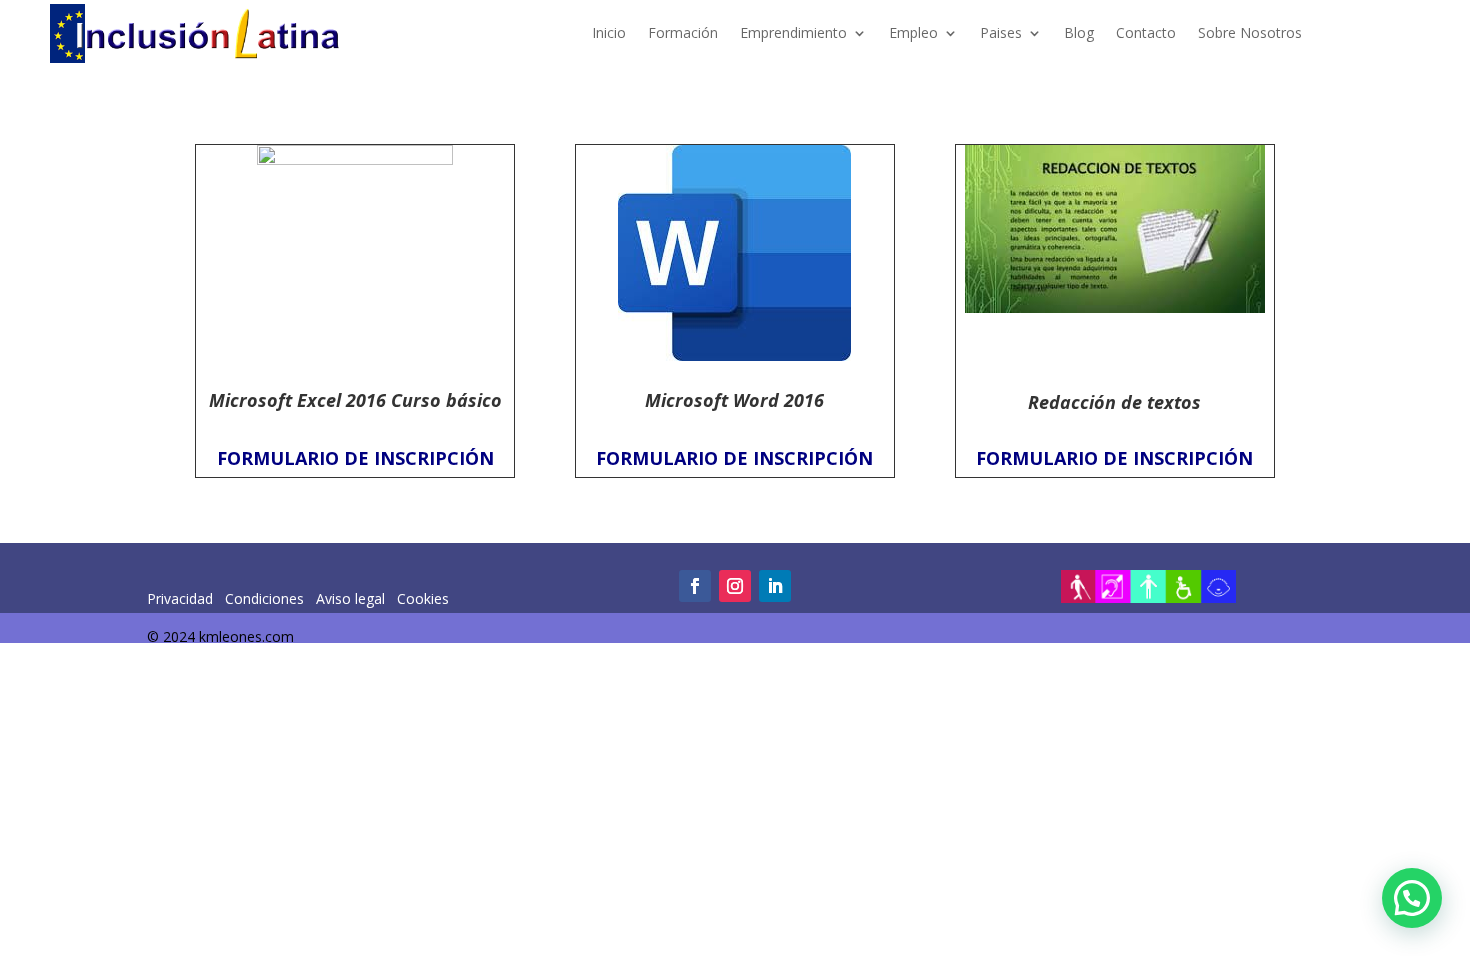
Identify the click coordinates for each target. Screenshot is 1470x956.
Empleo (913, 32)
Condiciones (262, 598)
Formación (683, 32)
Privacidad (182, 598)
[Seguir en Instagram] (735, 586)
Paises (1001, 32)
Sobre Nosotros (1250, 32)
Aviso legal (352, 598)
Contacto (1146, 32)
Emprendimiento (793, 32)
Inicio (609, 32)
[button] (1412, 898)
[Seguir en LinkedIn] (775, 586)
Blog (1079, 32)
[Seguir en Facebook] (695, 586)
